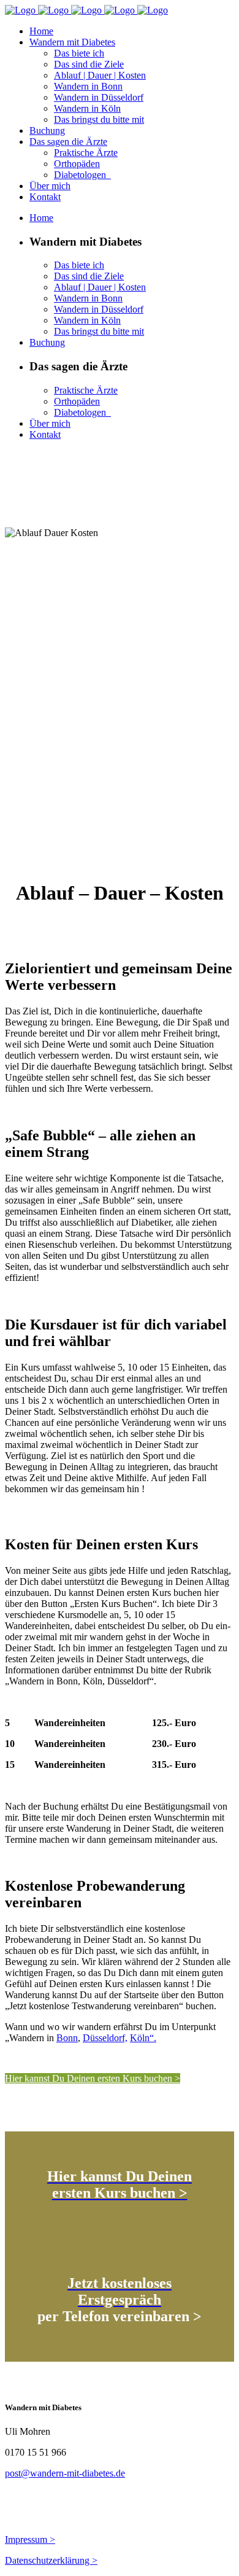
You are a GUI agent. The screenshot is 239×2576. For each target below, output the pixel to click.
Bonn (67, 2038)
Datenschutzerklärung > (51, 2560)
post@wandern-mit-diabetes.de (65, 2473)
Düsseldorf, (105, 2038)
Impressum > (30, 2539)
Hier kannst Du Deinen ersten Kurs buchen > (93, 2078)
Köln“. (143, 2038)
